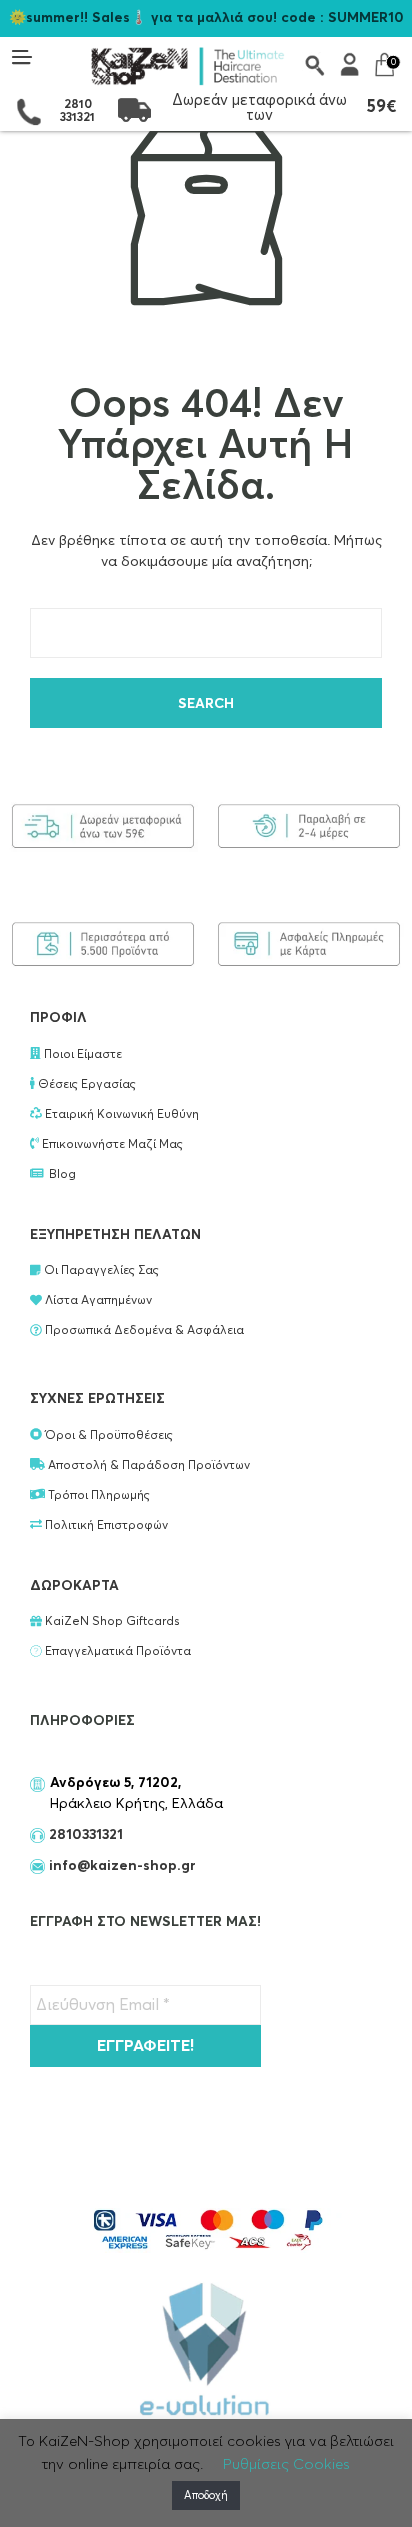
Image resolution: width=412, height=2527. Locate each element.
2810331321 (84, 1835)
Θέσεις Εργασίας (85, 1085)
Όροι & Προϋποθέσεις (107, 1436)
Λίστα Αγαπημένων (97, 1301)
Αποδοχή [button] (206, 2495)
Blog (62, 1175)
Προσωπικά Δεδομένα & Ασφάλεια (143, 1331)
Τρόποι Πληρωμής (97, 1496)
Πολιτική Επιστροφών (105, 1526)
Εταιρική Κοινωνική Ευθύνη (120, 1115)
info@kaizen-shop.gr (122, 1866)
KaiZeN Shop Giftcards (111, 1622)
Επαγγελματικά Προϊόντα (116, 1652)
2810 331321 (77, 111)
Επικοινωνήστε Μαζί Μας (111, 1145)
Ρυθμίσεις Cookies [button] (286, 2464)
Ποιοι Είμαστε (81, 1055)
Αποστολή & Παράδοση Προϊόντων (147, 1466)
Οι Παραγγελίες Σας (100, 1271)
